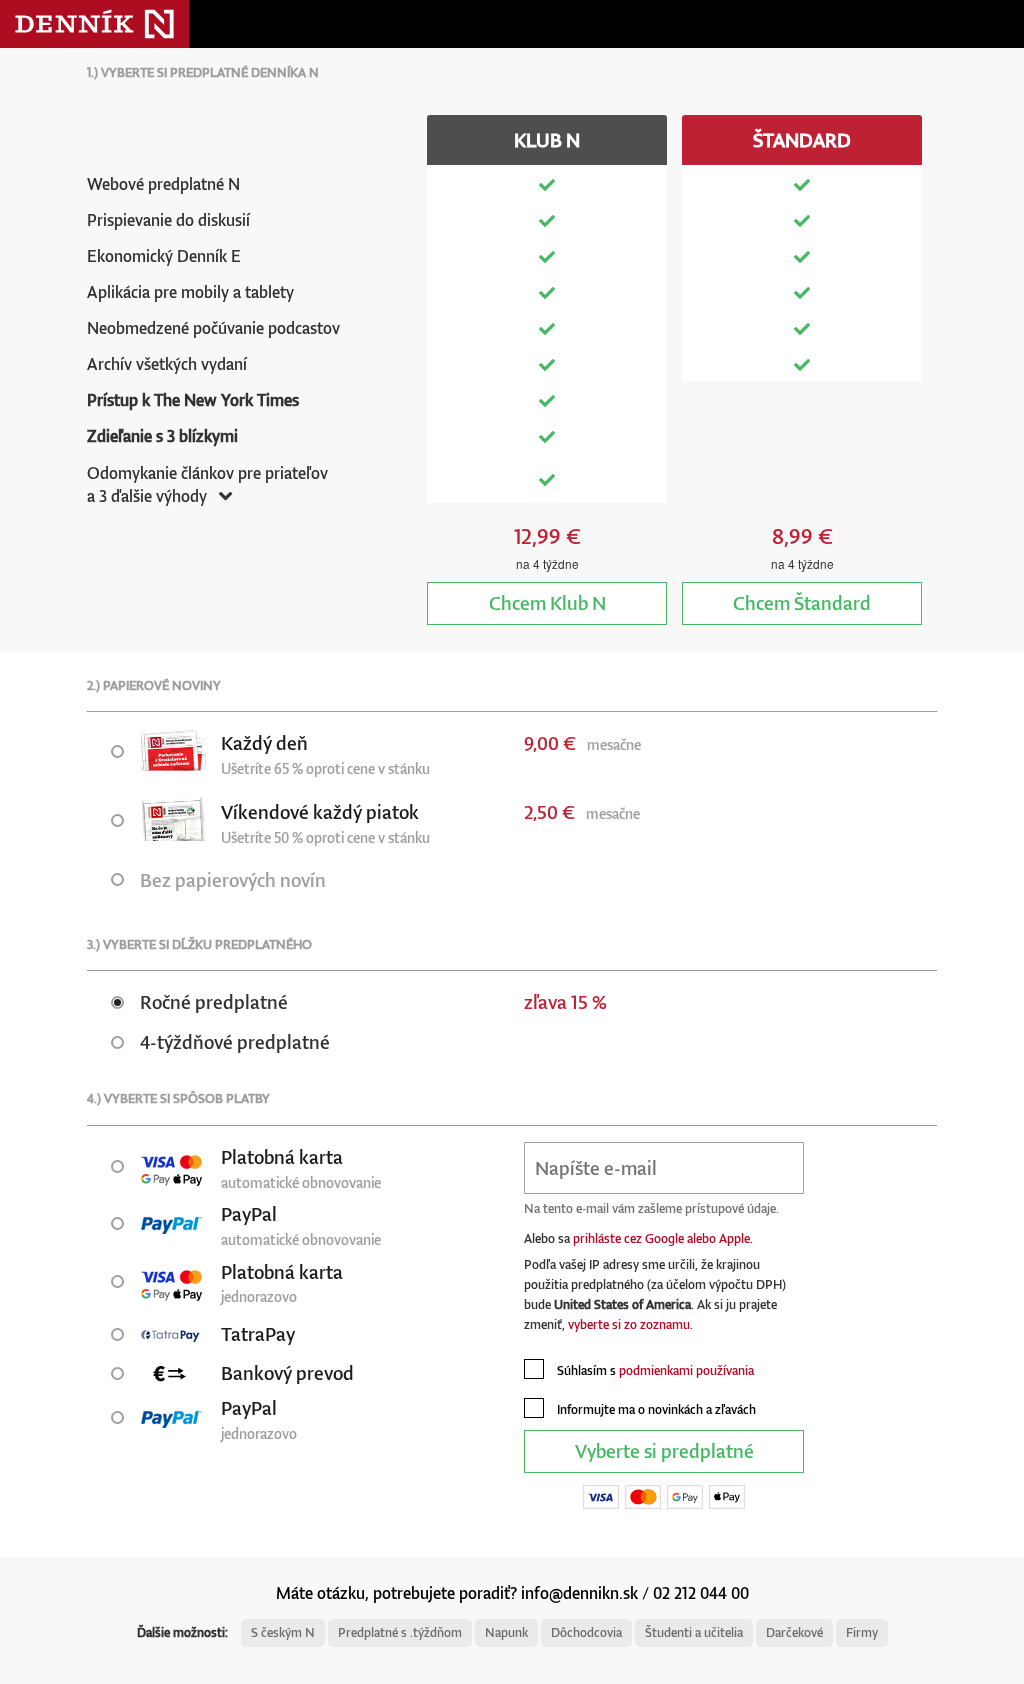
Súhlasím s (654, 1370)
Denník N (94, 24)
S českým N (283, 1632)
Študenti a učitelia (694, 1632)
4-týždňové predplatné (235, 1041)
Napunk (506, 1632)
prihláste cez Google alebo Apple (661, 1238)
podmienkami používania (686, 1370)
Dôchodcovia (586, 1632)
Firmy (862, 1632)
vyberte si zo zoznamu (629, 1324)
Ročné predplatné (214, 1001)
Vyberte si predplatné (664, 1450)
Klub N (547, 602)
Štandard (802, 602)
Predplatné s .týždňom (400, 1632)
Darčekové (794, 1632)
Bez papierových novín (233, 879)
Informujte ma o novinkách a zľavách (655, 1409)
